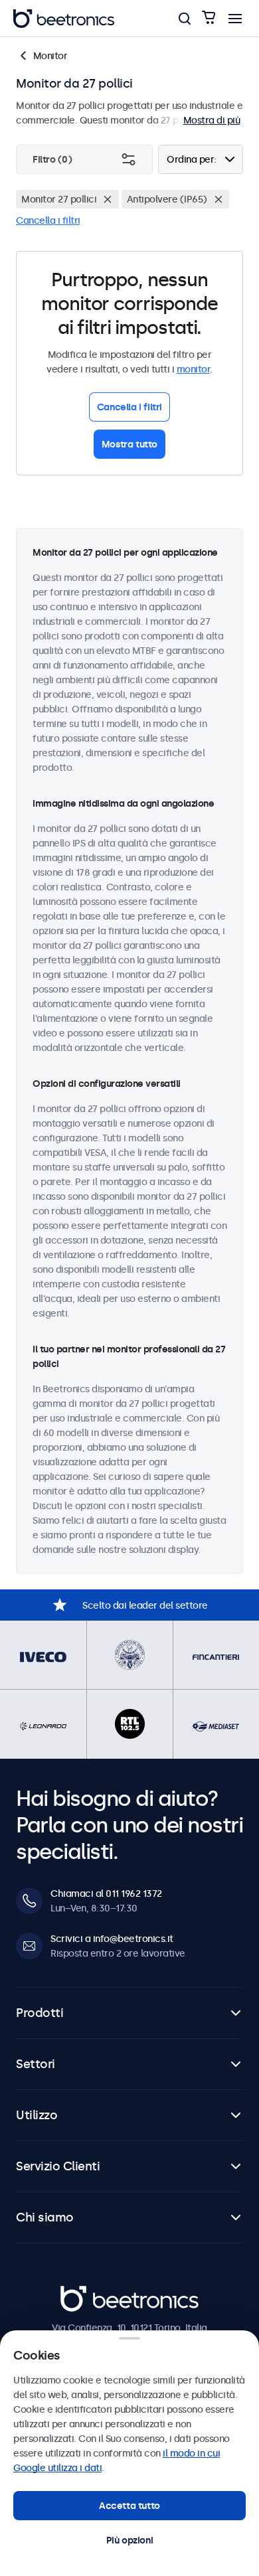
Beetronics (84, 2293)
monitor (194, 369)
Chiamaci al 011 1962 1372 (106, 1893)
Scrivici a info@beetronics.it (112, 1939)
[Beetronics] (64, 19)
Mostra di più (212, 120)
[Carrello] (209, 18)
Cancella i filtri (48, 220)
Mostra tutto (129, 444)
